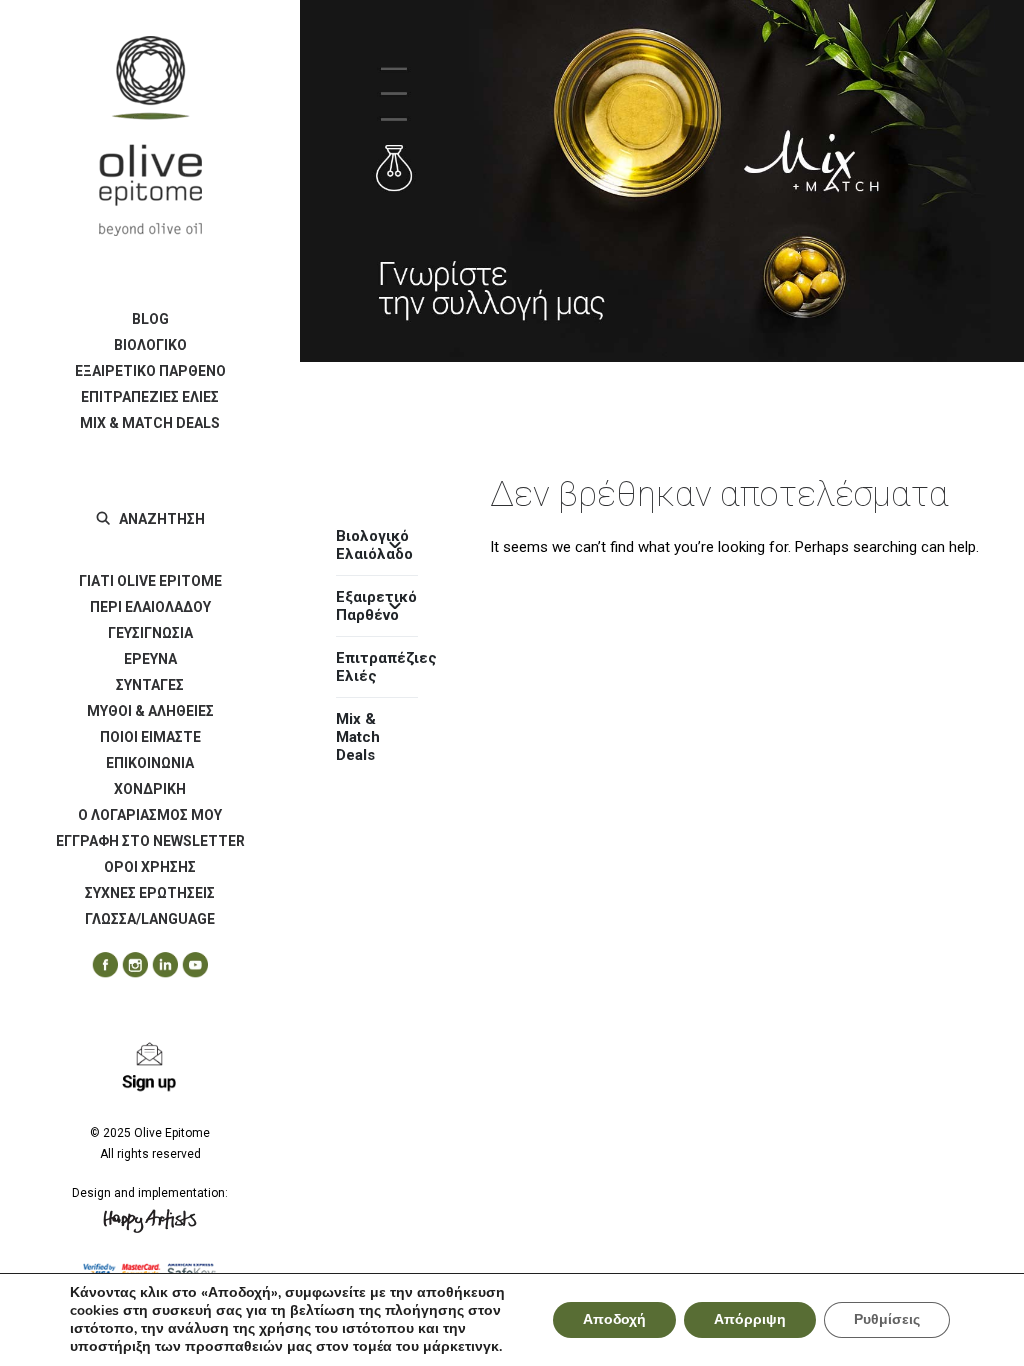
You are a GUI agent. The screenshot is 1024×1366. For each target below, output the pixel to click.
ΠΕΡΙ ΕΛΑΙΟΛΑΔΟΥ (150, 607)
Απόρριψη (750, 1319)
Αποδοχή (614, 1319)
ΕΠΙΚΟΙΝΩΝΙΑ (150, 763)
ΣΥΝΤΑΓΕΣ (150, 685)
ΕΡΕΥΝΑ (150, 659)
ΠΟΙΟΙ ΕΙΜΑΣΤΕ (150, 737)
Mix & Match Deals (358, 737)
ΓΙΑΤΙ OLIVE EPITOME (150, 581)
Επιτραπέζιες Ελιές (377, 667)
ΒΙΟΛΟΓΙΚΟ (150, 345)
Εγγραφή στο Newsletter (150, 841)
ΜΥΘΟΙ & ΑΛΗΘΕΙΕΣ (150, 711)
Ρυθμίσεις (887, 1319)
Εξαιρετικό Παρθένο (376, 606)
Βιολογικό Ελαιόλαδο (374, 545)
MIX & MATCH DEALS (150, 423)
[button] (98, 965)
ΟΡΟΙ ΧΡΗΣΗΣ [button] (150, 867)
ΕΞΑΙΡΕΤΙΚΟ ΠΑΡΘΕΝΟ (150, 371)
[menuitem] (150, 319)
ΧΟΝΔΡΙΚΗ (150, 789)
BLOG (150, 319)
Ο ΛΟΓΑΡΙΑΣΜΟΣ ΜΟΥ (150, 815)
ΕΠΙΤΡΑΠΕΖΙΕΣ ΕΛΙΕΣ (150, 397)
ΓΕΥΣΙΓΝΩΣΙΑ (150, 633)
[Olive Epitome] (150, 136)
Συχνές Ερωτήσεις (150, 893)
